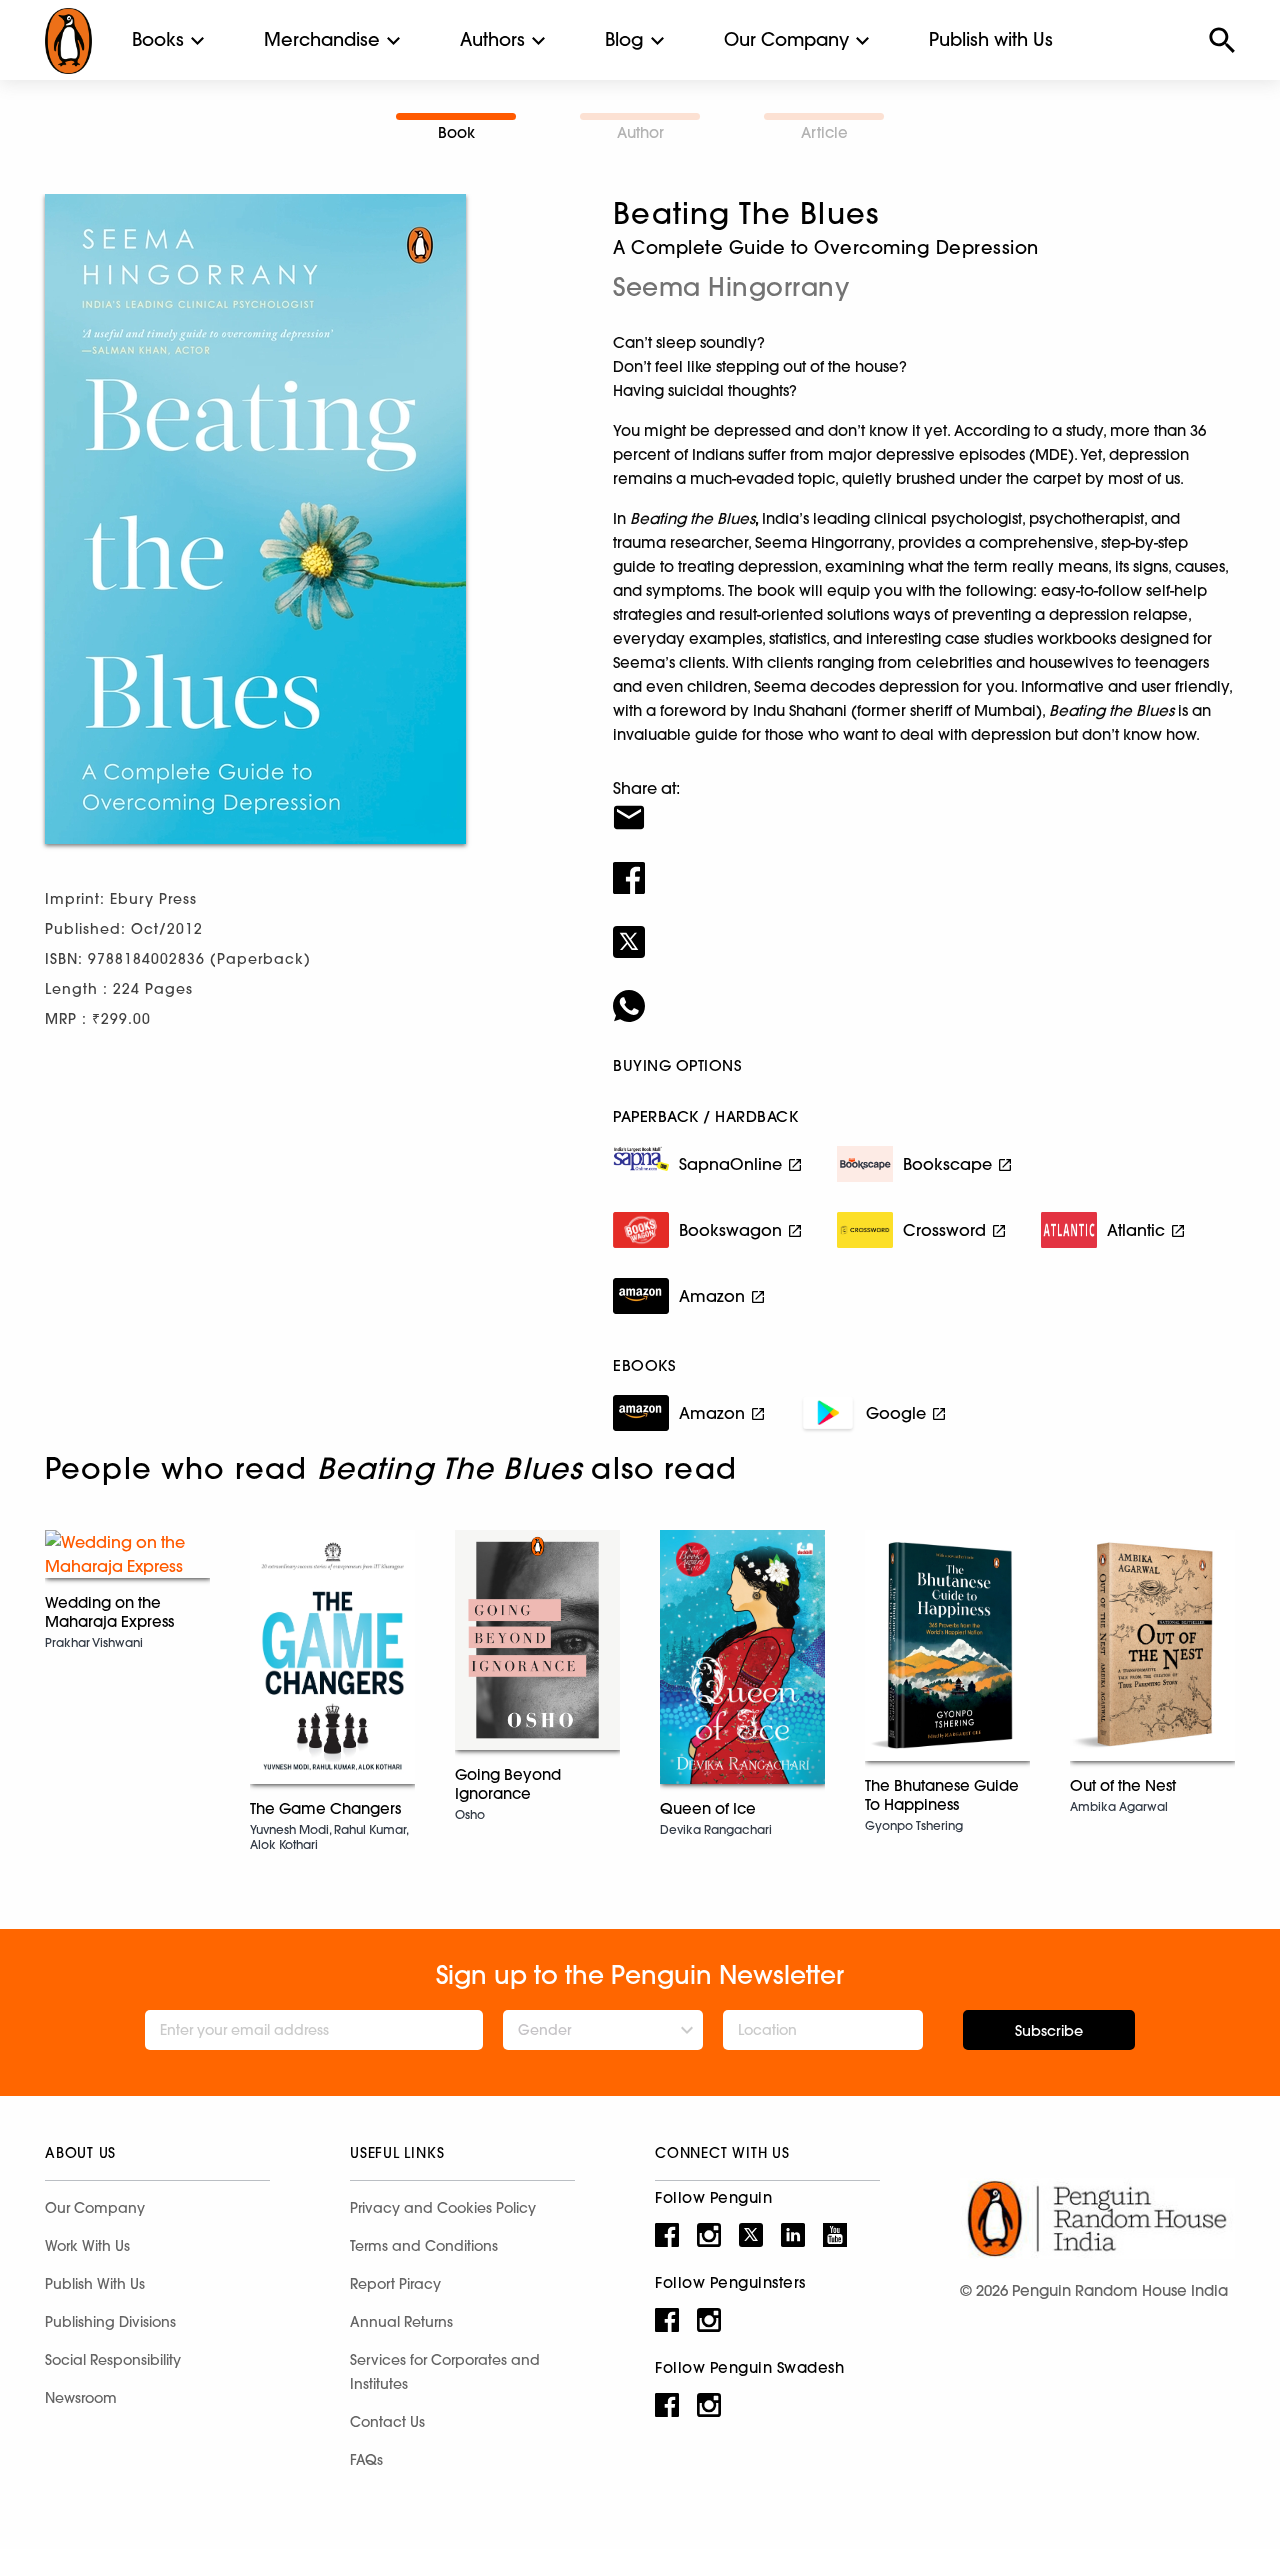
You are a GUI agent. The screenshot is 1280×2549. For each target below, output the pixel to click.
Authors (492, 39)
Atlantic (1136, 1230)
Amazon (712, 1296)
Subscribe (1049, 2031)
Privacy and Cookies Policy (443, 2208)
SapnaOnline (730, 1164)
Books (158, 39)
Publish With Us (95, 2284)
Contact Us (387, 2422)
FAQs (366, 2460)
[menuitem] (158, 40)
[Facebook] (924, 865)
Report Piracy (395, 2284)
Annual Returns (401, 2322)
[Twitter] (924, 929)
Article (824, 132)
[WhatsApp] (924, 993)
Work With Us (87, 2246)
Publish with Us (991, 39)
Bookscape (947, 1164)
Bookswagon (730, 1230)
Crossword (944, 1230)
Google (896, 1413)
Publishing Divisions (110, 2322)
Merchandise (322, 39)
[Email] (924, 805)
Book (456, 132)
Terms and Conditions (424, 2246)
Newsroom (81, 2398)
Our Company (786, 39)
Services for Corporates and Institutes (445, 2372)
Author (640, 132)
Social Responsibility (113, 2360)
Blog (624, 39)
